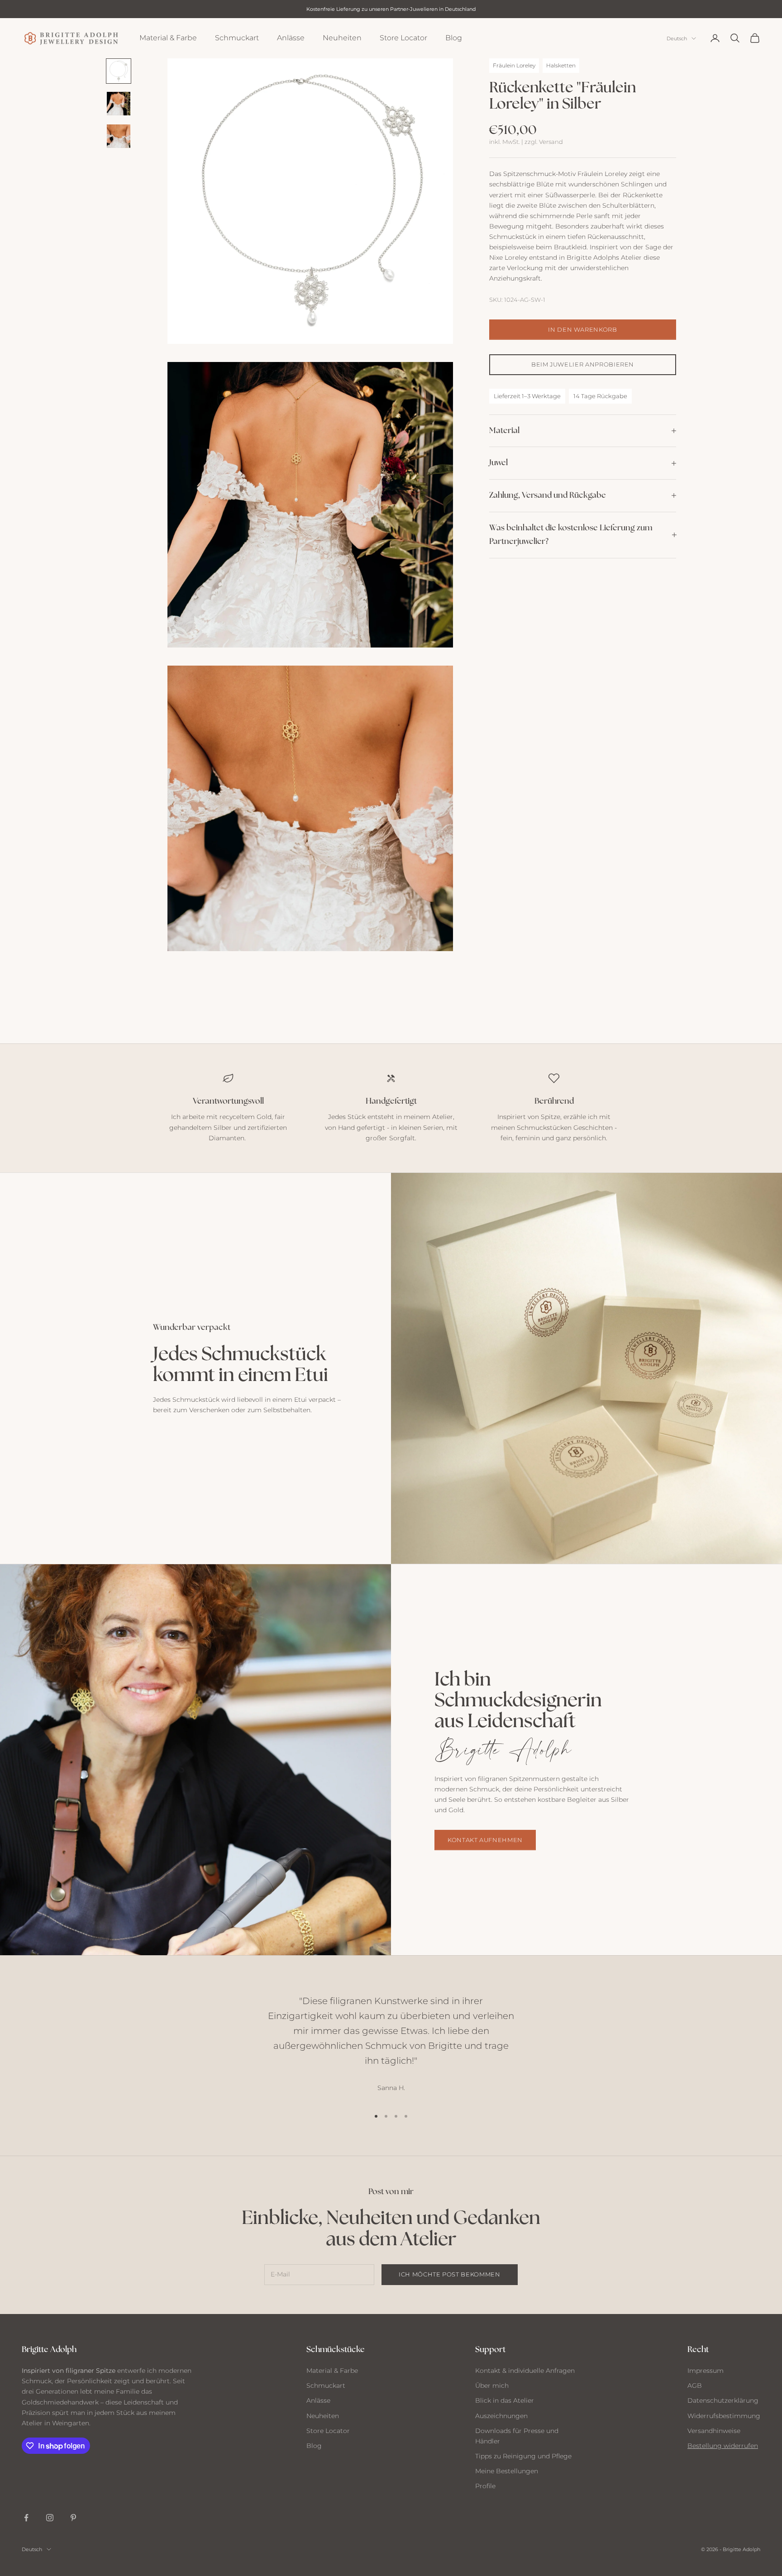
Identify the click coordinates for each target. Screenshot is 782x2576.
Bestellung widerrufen (723, 2446)
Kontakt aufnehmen (485, 1840)
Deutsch (677, 38)
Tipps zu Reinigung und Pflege (523, 2456)
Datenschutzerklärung (723, 2400)
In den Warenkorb (582, 329)
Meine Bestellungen (507, 2471)
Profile (485, 2486)
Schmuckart (237, 38)
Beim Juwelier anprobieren (583, 364)
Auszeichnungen (501, 2416)
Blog (454, 38)
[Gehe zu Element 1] (119, 71)
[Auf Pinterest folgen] (73, 2518)
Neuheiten (342, 38)
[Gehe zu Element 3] (119, 136)
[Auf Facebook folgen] (26, 2518)
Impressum (706, 2371)
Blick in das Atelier (505, 2400)
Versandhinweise (714, 2431)
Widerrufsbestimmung (724, 2416)
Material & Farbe (168, 38)
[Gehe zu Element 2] (119, 104)
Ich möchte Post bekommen (450, 2274)
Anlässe (291, 38)
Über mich (492, 2386)
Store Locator (403, 38)
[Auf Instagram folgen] (50, 2518)
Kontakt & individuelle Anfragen (525, 2371)
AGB (695, 2386)
